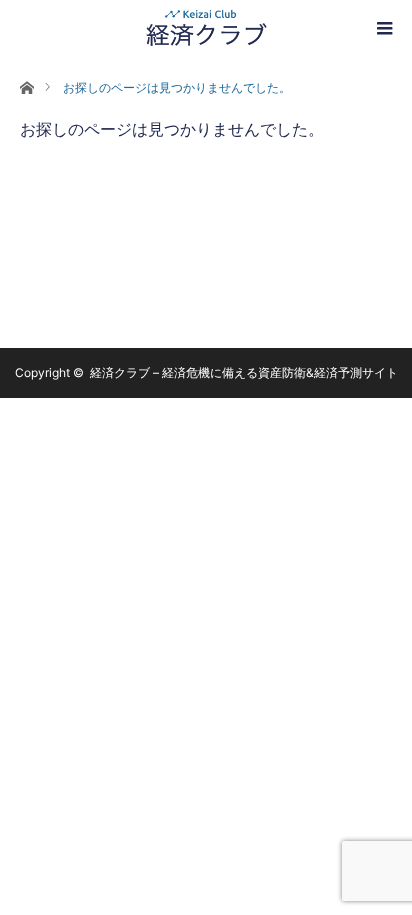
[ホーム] (26, 87)
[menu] (384, 28)
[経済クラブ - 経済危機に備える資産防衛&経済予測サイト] (206, 28)
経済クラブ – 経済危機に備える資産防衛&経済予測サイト (244, 372)
